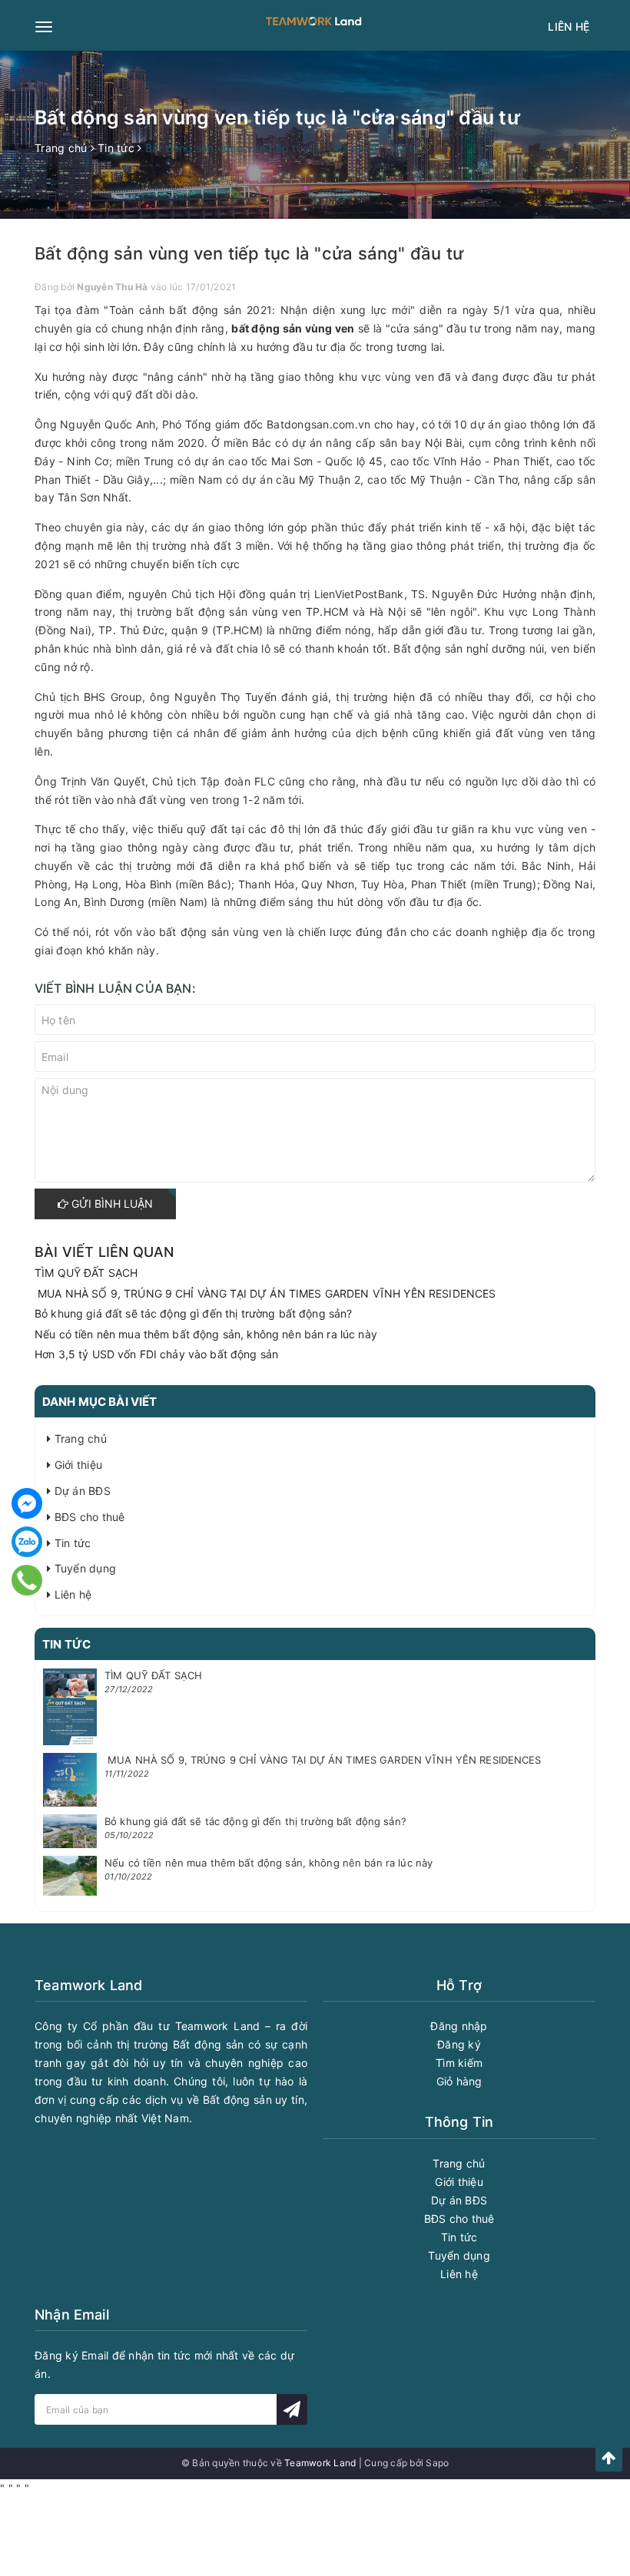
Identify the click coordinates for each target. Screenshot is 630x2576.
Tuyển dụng (83, 1568)
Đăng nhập (459, 2026)
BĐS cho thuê (88, 1517)
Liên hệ (569, 26)
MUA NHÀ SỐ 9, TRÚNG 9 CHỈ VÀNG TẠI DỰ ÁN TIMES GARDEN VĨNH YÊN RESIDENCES (265, 1293)
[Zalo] (27, 1542)
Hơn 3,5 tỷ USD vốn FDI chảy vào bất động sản (156, 1354)
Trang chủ (79, 1438)
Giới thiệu (76, 1465)
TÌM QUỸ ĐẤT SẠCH (86, 1273)
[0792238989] (27, 1580)
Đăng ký (459, 2044)
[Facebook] (27, 1503)
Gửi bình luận (111, 1204)
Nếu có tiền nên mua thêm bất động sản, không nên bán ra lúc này (206, 1334)
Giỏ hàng (459, 2081)
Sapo (437, 2463)
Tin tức (71, 1543)
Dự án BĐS (81, 1491)
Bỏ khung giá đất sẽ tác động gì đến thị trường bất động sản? (193, 1313)
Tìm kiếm (459, 2063)
